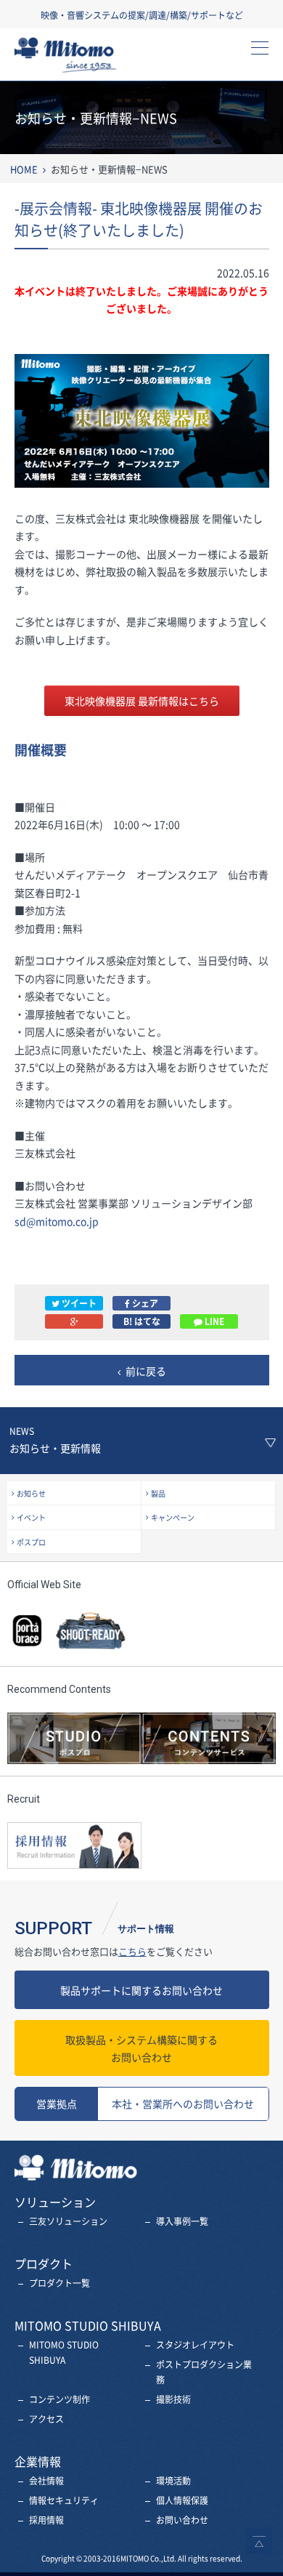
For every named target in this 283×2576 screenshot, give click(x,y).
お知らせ (31, 1493)
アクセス (46, 2419)
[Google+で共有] (74, 1321)
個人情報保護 (182, 2500)
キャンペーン (173, 1517)
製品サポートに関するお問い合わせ (141, 1990)
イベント (31, 1517)
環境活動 (173, 2481)
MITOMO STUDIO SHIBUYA (64, 2352)
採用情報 (46, 2520)
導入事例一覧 (182, 2221)
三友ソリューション (68, 2221)
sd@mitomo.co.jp (57, 1221)
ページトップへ (259, 2541)
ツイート (78, 1303)
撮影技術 (173, 2399)
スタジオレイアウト (195, 2345)
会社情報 (46, 2481)
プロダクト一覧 (60, 2283)
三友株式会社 (77, 59)
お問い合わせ (141, 2049)
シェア (144, 1303)
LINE (213, 1321)
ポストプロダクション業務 (204, 2372)
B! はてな (142, 1321)
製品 (158, 1493)
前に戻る (146, 1371)
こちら (132, 1951)
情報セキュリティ (64, 2500)
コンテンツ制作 (60, 2399)
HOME (24, 169)
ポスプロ (31, 1542)
